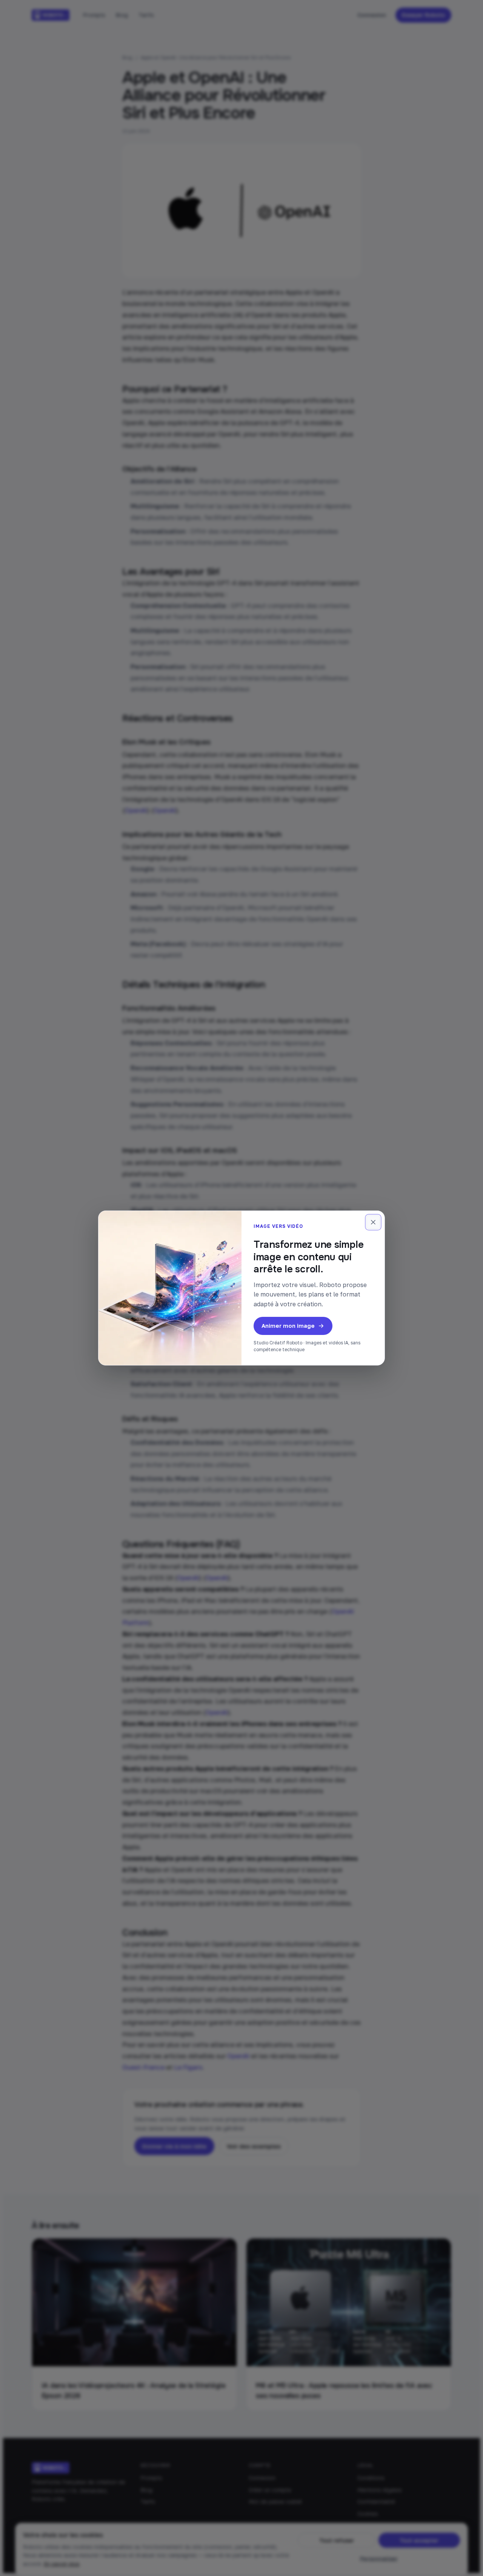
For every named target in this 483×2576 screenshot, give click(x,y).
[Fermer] (373, 1222)
